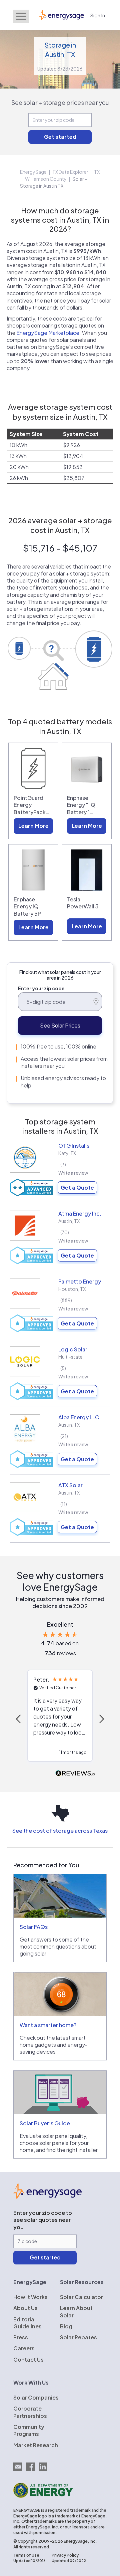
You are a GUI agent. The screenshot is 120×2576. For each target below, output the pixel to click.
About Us (25, 2308)
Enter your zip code (41, 988)
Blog (66, 2326)
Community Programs (29, 2430)
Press (21, 2337)
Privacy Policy (65, 2555)
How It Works (30, 2297)
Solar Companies (36, 2397)
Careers (24, 2348)
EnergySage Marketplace (48, 333)
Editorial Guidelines (27, 2323)
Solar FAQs (34, 1927)
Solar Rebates (78, 2337)
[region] (60, 1719)
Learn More (33, 826)
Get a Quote (77, 1187)
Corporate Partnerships (30, 2412)
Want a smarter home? (48, 2025)
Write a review (73, 1173)
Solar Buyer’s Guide (45, 2123)
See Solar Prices (60, 1025)
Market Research (36, 2445)
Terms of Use (26, 2555)
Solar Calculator (81, 2297)
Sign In (98, 15)
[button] (19, 1719)
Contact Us (28, 2359)
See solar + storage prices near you (60, 102)
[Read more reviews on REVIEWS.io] (75, 1774)
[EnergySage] (47, 2197)
